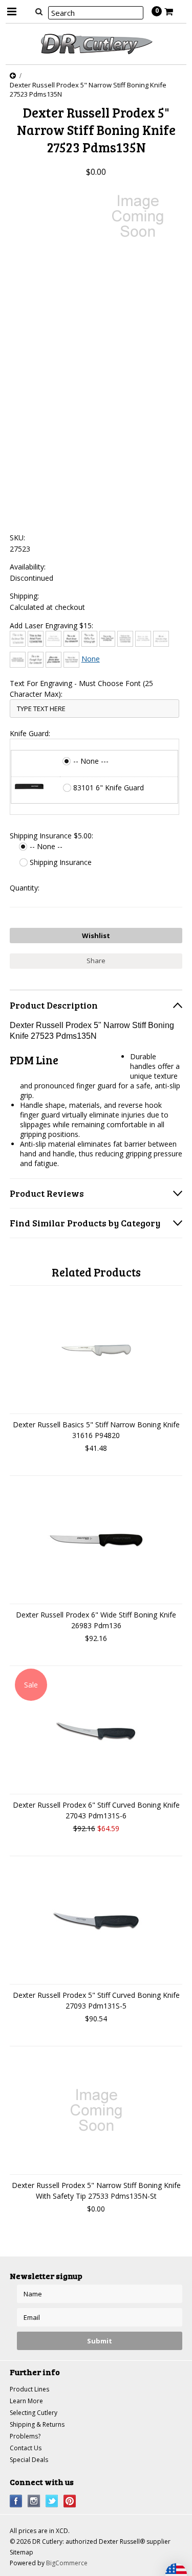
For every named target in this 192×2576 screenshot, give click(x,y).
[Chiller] (89, 639)
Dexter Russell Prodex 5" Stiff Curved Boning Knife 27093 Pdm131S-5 (96, 2000)
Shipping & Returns (37, 2424)
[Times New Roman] (71, 660)
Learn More (26, 2401)
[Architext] (18, 639)
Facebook (16, 2501)
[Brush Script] (71, 639)
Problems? (25, 2436)
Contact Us (26, 2448)
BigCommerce (67, 2563)
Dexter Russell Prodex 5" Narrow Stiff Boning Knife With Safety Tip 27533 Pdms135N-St (96, 2191)
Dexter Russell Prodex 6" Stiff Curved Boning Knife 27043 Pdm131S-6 (96, 1810)
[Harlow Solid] (54, 660)
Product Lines (29, 2389)
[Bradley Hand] (54, 639)
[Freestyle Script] (36, 660)
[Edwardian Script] (161, 639)
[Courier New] (143, 639)
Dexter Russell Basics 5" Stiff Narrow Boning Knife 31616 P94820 (96, 1430)
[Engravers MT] (18, 660)
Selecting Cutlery (34, 2413)
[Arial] (36, 639)
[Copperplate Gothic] (125, 639)
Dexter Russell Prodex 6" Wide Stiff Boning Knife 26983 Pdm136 (96, 1620)
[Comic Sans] (107, 639)
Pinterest (70, 2501)
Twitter (52, 2501)
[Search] (39, 11)
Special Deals (29, 2460)
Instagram (34, 2501)
